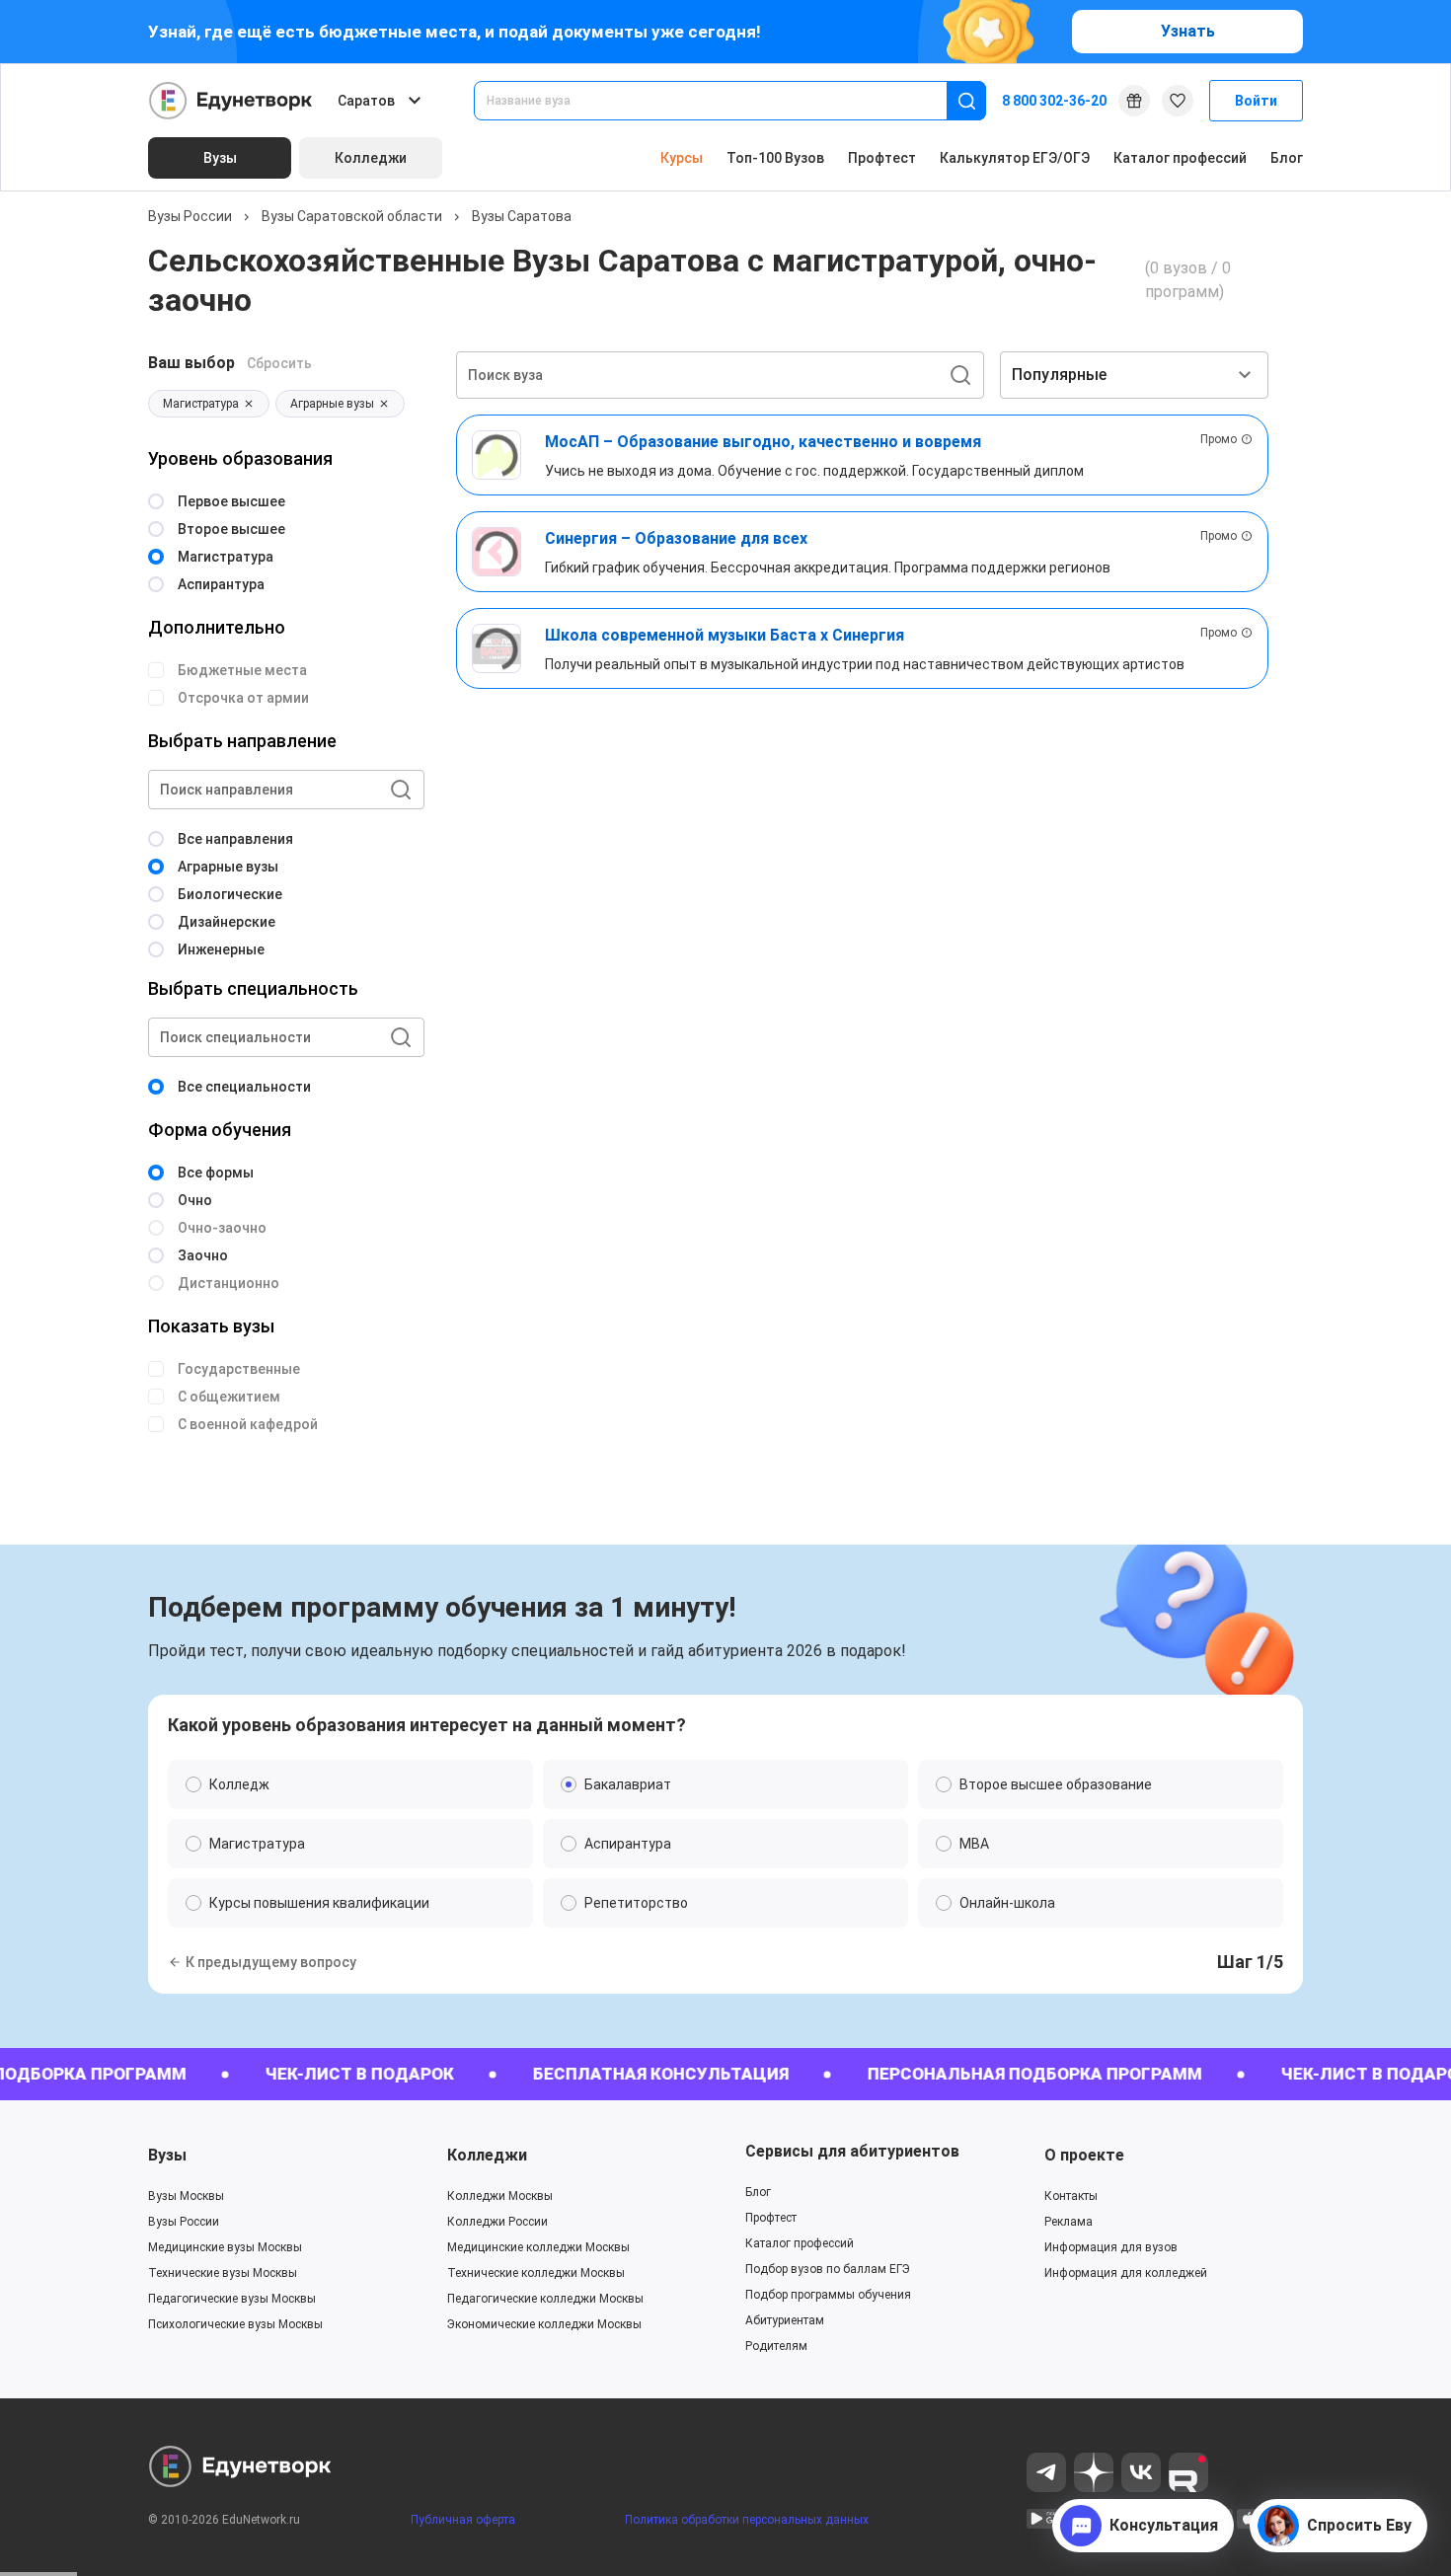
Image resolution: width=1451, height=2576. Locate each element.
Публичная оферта (463, 2520)
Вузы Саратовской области (352, 216)
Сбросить (279, 363)
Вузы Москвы (186, 2196)
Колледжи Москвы (500, 2196)
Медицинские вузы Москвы (225, 2247)
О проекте (1084, 2155)
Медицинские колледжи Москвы (538, 2247)
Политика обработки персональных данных (747, 2520)
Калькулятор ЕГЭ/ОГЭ (1015, 158)
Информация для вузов (1111, 2247)
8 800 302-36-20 (1054, 101)
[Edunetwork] (231, 101)
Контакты (1071, 2196)
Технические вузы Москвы (223, 2273)
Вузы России (190, 216)
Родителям (776, 2346)
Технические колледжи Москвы (536, 2273)
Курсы (682, 158)
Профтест (882, 158)
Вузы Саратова (522, 216)
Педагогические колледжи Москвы (545, 2299)
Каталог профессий (1180, 158)
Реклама (1069, 2222)
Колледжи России (497, 2222)
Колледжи (487, 2155)
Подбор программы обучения (828, 2295)
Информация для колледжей (1126, 2273)
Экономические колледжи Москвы (544, 2324)
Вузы (167, 2155)
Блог (1287, 158)
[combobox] (724, 101)
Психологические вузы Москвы (235, 2324)
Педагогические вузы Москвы (232, 2299)
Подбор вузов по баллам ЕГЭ (828, 2269)
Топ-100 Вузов (775, 158)
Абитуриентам (785, 2320)
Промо (1219, 439)
